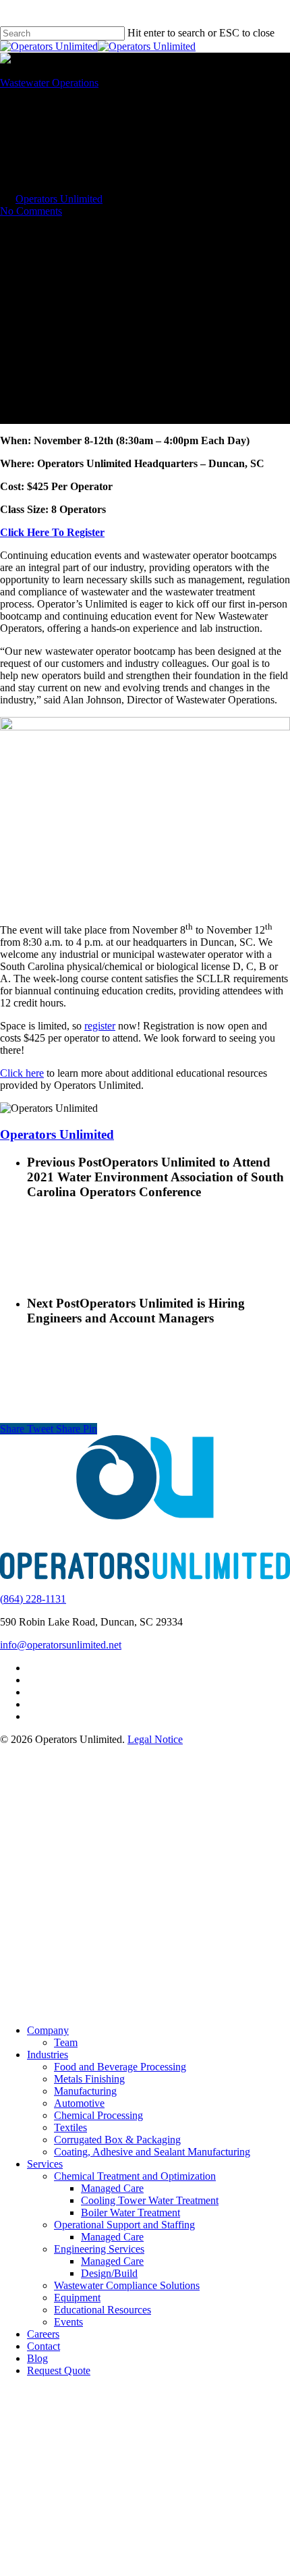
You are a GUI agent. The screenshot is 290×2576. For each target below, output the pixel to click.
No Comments (31, 211)
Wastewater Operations (49, 83)
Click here (22, 1073)
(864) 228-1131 (33, 1599)
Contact (43, 2346)
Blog (37, 2358)
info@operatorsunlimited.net (61, 1645)
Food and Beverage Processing (120, 2067)
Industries (48, 2055)
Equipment (77, 2298)
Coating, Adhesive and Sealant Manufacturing (152, 2152)
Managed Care (112, 2188)
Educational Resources (103, 2310)
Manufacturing (85, 2091)
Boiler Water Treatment (130, 2212)
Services (45, 2164)
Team (66, 2042)
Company (48, 2030)
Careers (43, 2334)
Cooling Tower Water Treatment (150, 2200)
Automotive (79, 2103)
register (100, 1026)
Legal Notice (155, 1739)
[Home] (145, 1576)
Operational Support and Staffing (124, 2225)
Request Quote (59, 2370)
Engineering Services (99, 2249)
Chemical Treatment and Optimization (135, 2176)
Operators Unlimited (59, 199)
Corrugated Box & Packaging (117, 2140)
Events (68, 2322)
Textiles (70, 2127)
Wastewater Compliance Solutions (127, 2285)
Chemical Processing (98, 2115)
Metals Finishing (89, 2079)
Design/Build (109, 2273)
